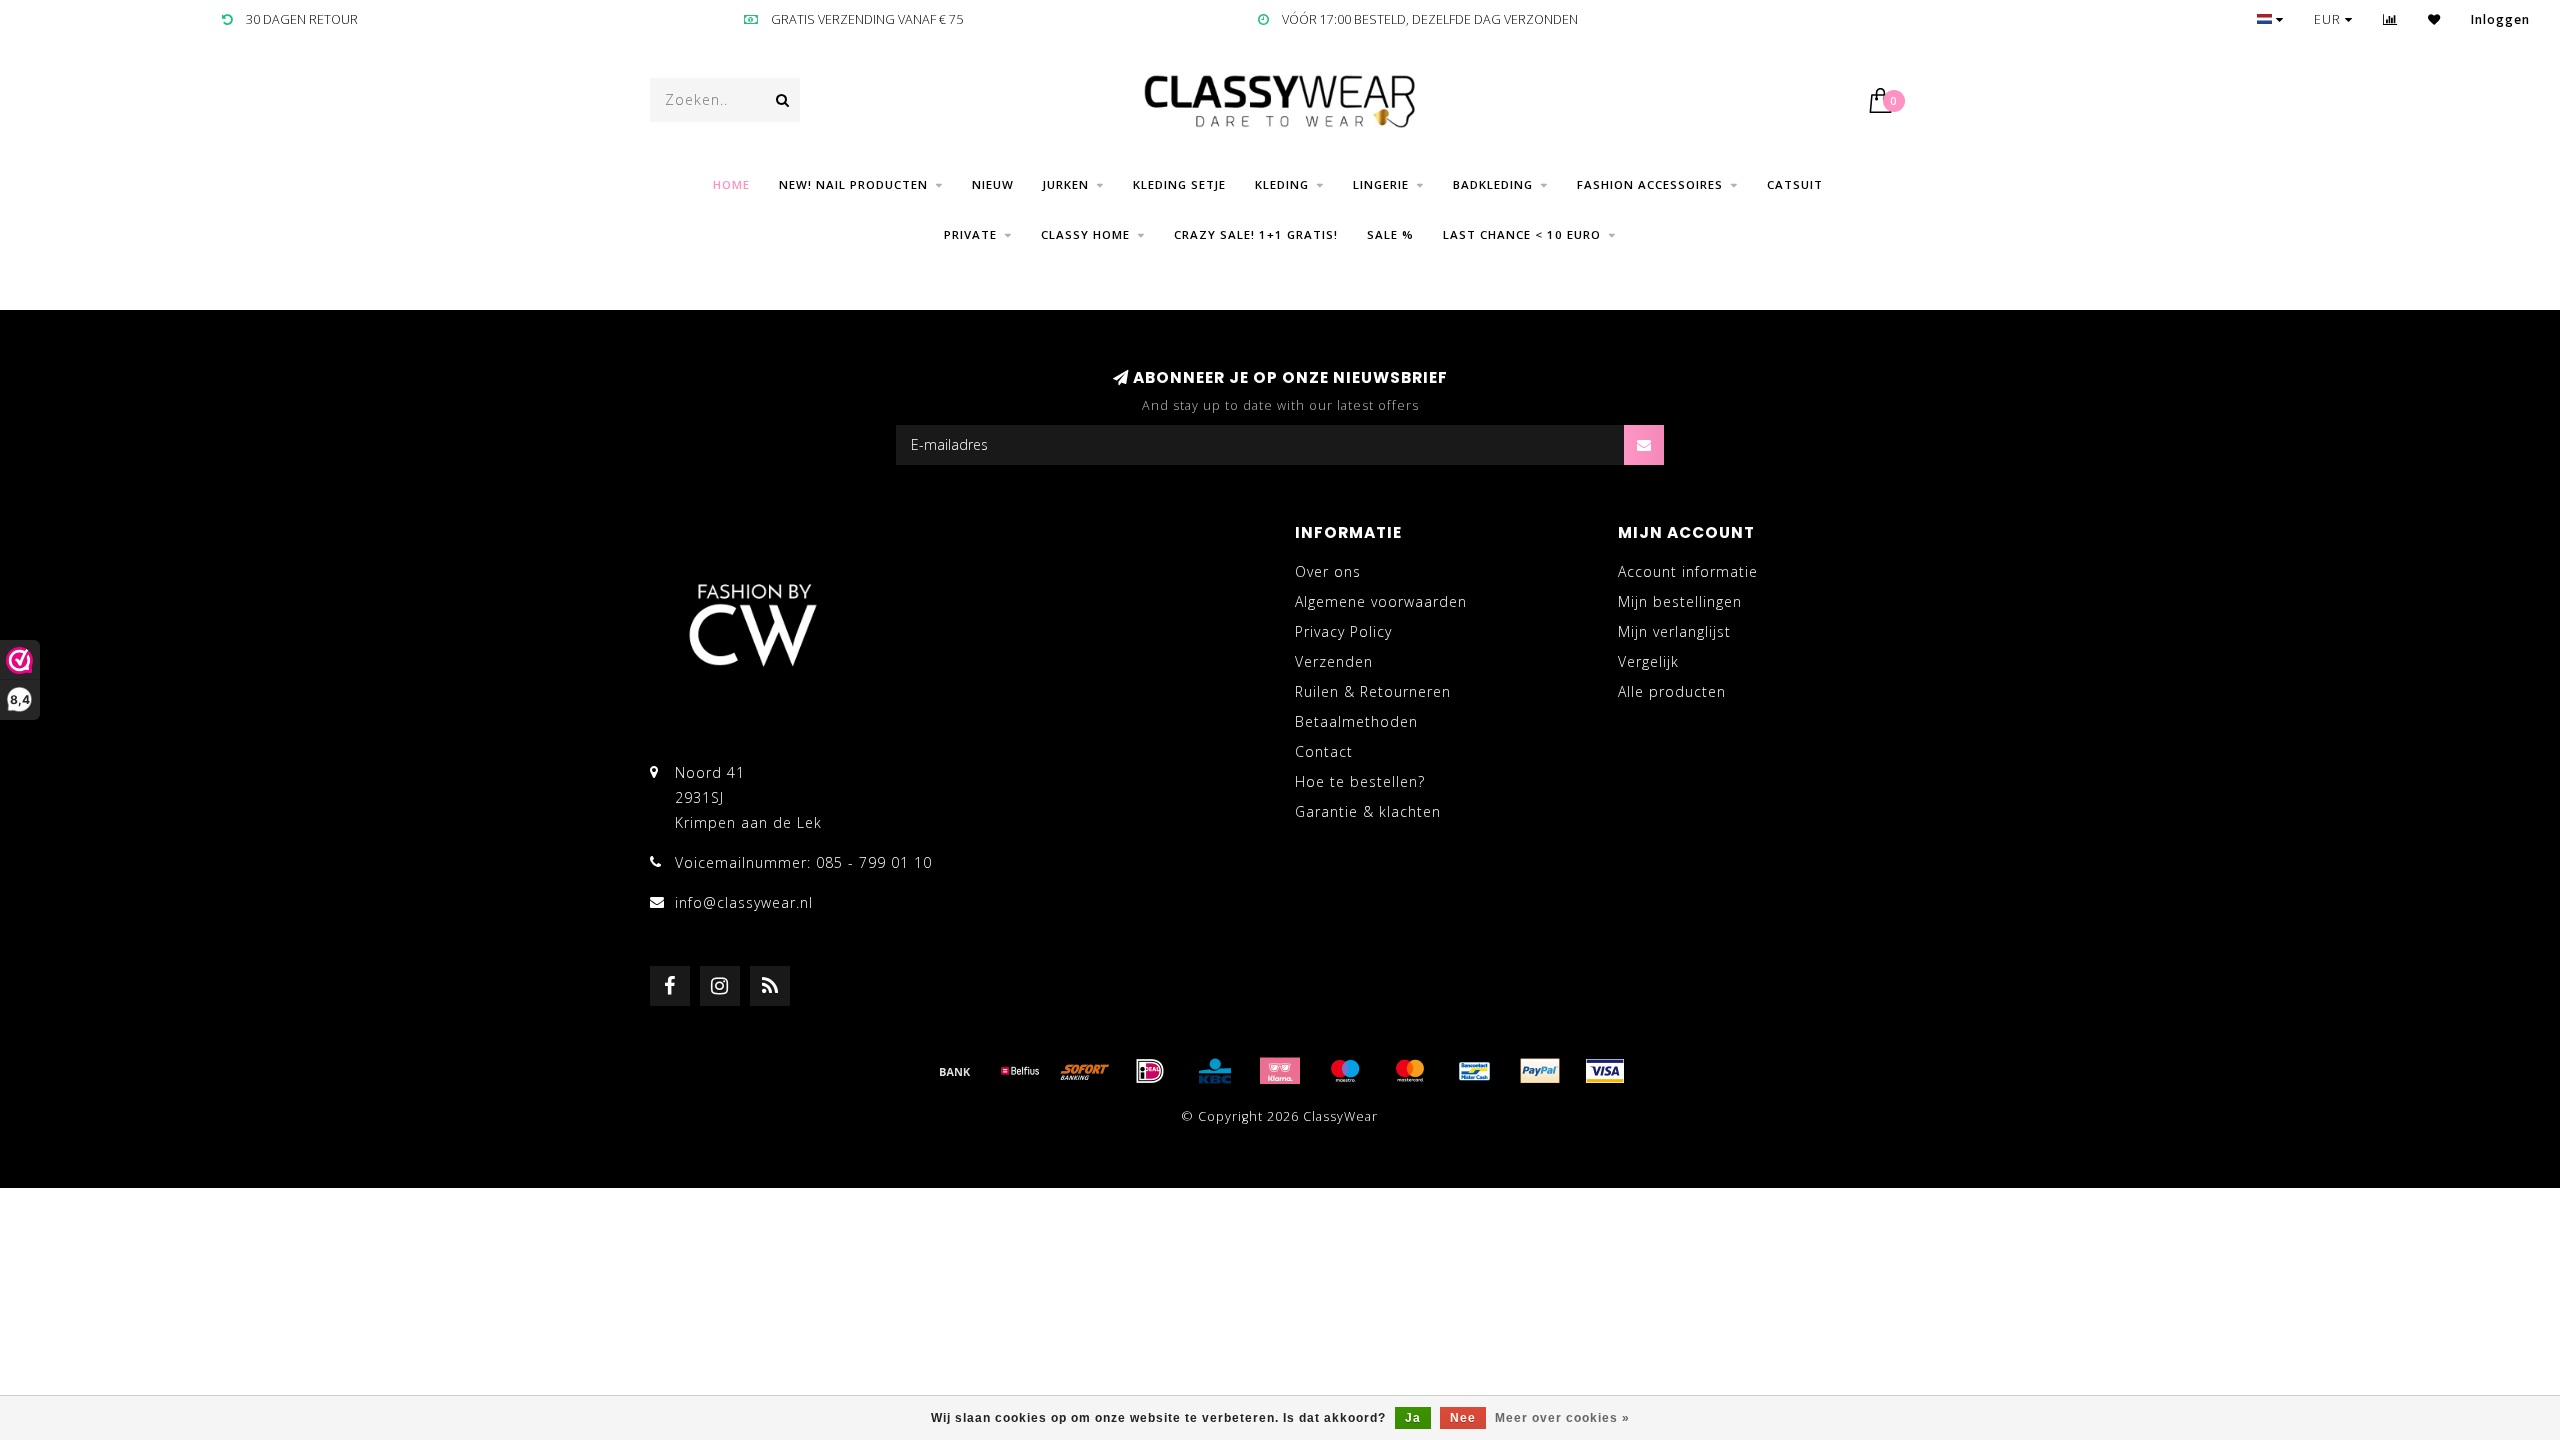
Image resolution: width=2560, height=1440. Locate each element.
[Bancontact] (1475, 1071)
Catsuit (1795, 184)
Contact (1324, 751)
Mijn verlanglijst (1674, 631)
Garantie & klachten (1368, 811)
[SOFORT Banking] (1085, 1071)
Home (731, 184)
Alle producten (1672, 691)
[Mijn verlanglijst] (2434, 19)
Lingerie (1381, 184)
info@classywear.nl (744, 902)
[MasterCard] (1410, 1071)
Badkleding (1493, 184)
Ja (1413, 1418)
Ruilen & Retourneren (1373, 691)
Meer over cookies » (1562, 1418)
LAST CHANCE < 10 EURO (1522, 234)
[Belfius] (1020, 1071)
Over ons (1328, 571)
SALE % (1390, 234)
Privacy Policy (1343, 631)
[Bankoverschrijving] (955, 1071)
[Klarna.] (1280, 1071)
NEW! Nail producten (853, 184)
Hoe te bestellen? (1360, 781)
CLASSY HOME (1085, 234)
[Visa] (1605, 1071)
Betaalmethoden (1356, 721)
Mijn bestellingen (1680, 601)
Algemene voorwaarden (1381, 601)
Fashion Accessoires (1650, 184)
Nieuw (993, 184)
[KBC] (1215, 1071)
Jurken (1066, 184)
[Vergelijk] (2390, 19)
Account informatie (1688, 571)
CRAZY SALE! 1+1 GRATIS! (1256, 234)
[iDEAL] (1150, 1071)
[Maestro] (1345, 1071)
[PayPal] (1540, 1071)
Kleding (1282, 184)
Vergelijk (1648, 661)
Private (970, 234)
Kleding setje (1179, 184)
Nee (1463, 1418)
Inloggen (2500, 19)
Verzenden (1334, 661)
